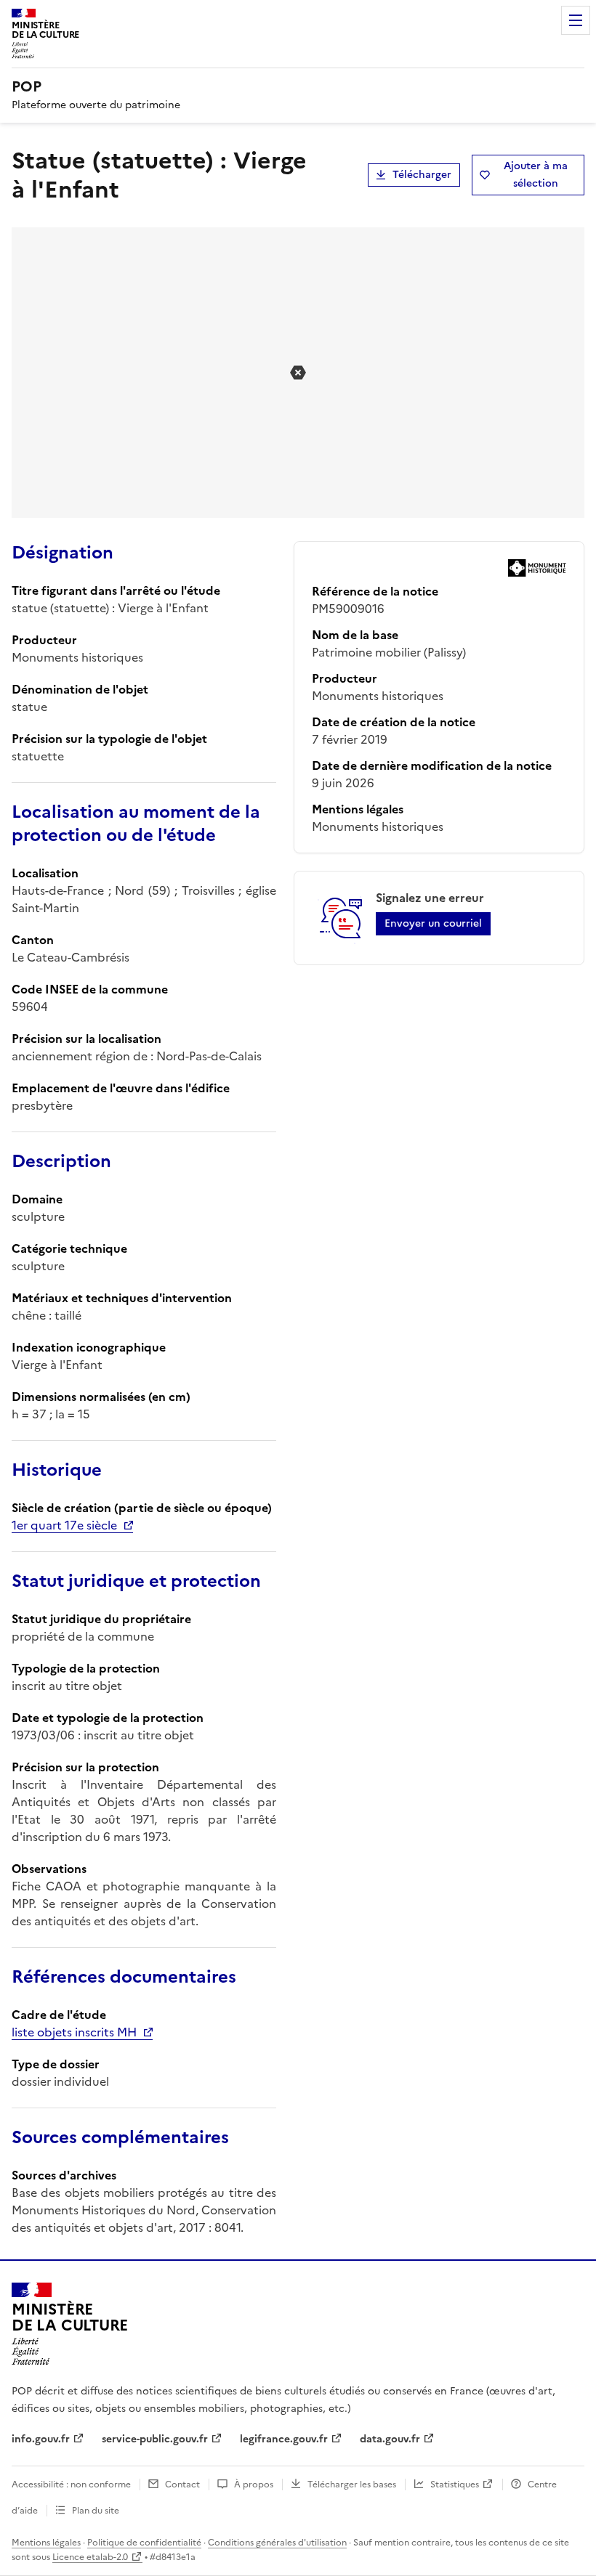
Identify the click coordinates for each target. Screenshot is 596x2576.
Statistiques (455, 2484)
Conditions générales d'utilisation (277, 2543)
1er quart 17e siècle (64, 1525)
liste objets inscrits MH (74, 2032)
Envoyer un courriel (433, 923)
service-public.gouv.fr (155, 2439)
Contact (182, 2484)
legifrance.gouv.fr (284, 2439)
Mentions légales (46, 2543)
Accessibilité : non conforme (71, 2484)
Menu (576, 20)
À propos (254, 2484)
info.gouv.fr (41, 2439)
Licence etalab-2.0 (90, 2557)
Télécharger (422, 175)
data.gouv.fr (390, 2439)
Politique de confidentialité (144, 2543)
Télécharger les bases (352, 2484)
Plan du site (96, 2511)
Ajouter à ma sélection (536, 175)
